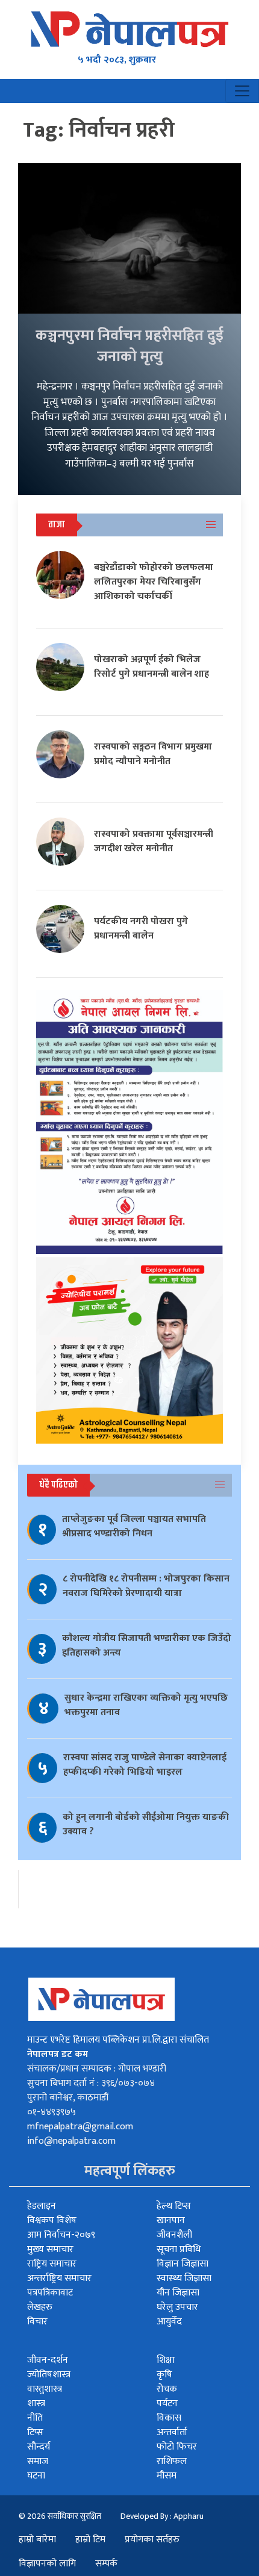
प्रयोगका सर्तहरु (152, 2540)
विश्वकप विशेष (52, 2221)
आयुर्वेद (169, 2322)
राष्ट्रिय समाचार (52, 2264)
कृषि (164, 2375)
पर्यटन (167, 2404)
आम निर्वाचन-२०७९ (61, 2235)
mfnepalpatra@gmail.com (80, 2127)
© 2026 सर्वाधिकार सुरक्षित (60, 2516)
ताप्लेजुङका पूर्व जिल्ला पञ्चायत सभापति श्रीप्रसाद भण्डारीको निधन (134, 1526)
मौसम (167, 2476)
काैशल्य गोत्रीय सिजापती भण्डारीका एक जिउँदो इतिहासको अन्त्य (147, 1646)
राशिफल (172, 2461)
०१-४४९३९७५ (51, 2112)
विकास (169, 2418)
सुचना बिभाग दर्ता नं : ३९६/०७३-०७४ (91, 2083)
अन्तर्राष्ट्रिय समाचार (59, 2278)
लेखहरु (40, 2307)
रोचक (167, 2389)
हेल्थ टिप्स (174, 2206)
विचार (37, 2322)
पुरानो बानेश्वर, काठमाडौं (68, 2098)
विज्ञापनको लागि (47, 2564)
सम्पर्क (106, 2564)
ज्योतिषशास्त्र (49, 2375)
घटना (36, 2476)
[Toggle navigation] (242, 91)
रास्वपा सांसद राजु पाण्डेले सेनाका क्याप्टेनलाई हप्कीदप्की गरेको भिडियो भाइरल (145, 1765)
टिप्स (35, 2432)
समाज (38, 2461)
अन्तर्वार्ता (172, 2432)
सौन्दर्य (39, 2447)
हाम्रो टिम (90, 2540)
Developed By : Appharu (162, 2516)
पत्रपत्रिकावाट (50, 2293)
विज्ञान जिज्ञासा (183, 2264)
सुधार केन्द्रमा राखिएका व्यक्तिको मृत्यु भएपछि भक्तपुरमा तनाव (146, 1705)
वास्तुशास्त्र (45, 2389)
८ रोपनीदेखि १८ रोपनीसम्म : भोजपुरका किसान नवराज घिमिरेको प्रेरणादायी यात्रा (146, 1586)
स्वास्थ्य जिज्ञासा (184, 2278)
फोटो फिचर (177, 2447)
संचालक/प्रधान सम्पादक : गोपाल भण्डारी (97, 2069)
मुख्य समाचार (50, 2249)
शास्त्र (36, 2404)
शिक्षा (166, 2360)
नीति (35, 2418)
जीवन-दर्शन (48, 2360)
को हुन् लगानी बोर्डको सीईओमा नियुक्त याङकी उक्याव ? (146, 1824)
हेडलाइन (42, 2206)
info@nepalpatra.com (71, 2141)
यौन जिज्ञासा (178, 2293)
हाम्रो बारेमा (37, 2540)
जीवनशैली (174, 2235)
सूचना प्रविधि (179, 2249)
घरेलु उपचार (177, 2307)
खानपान (171, 2221)
